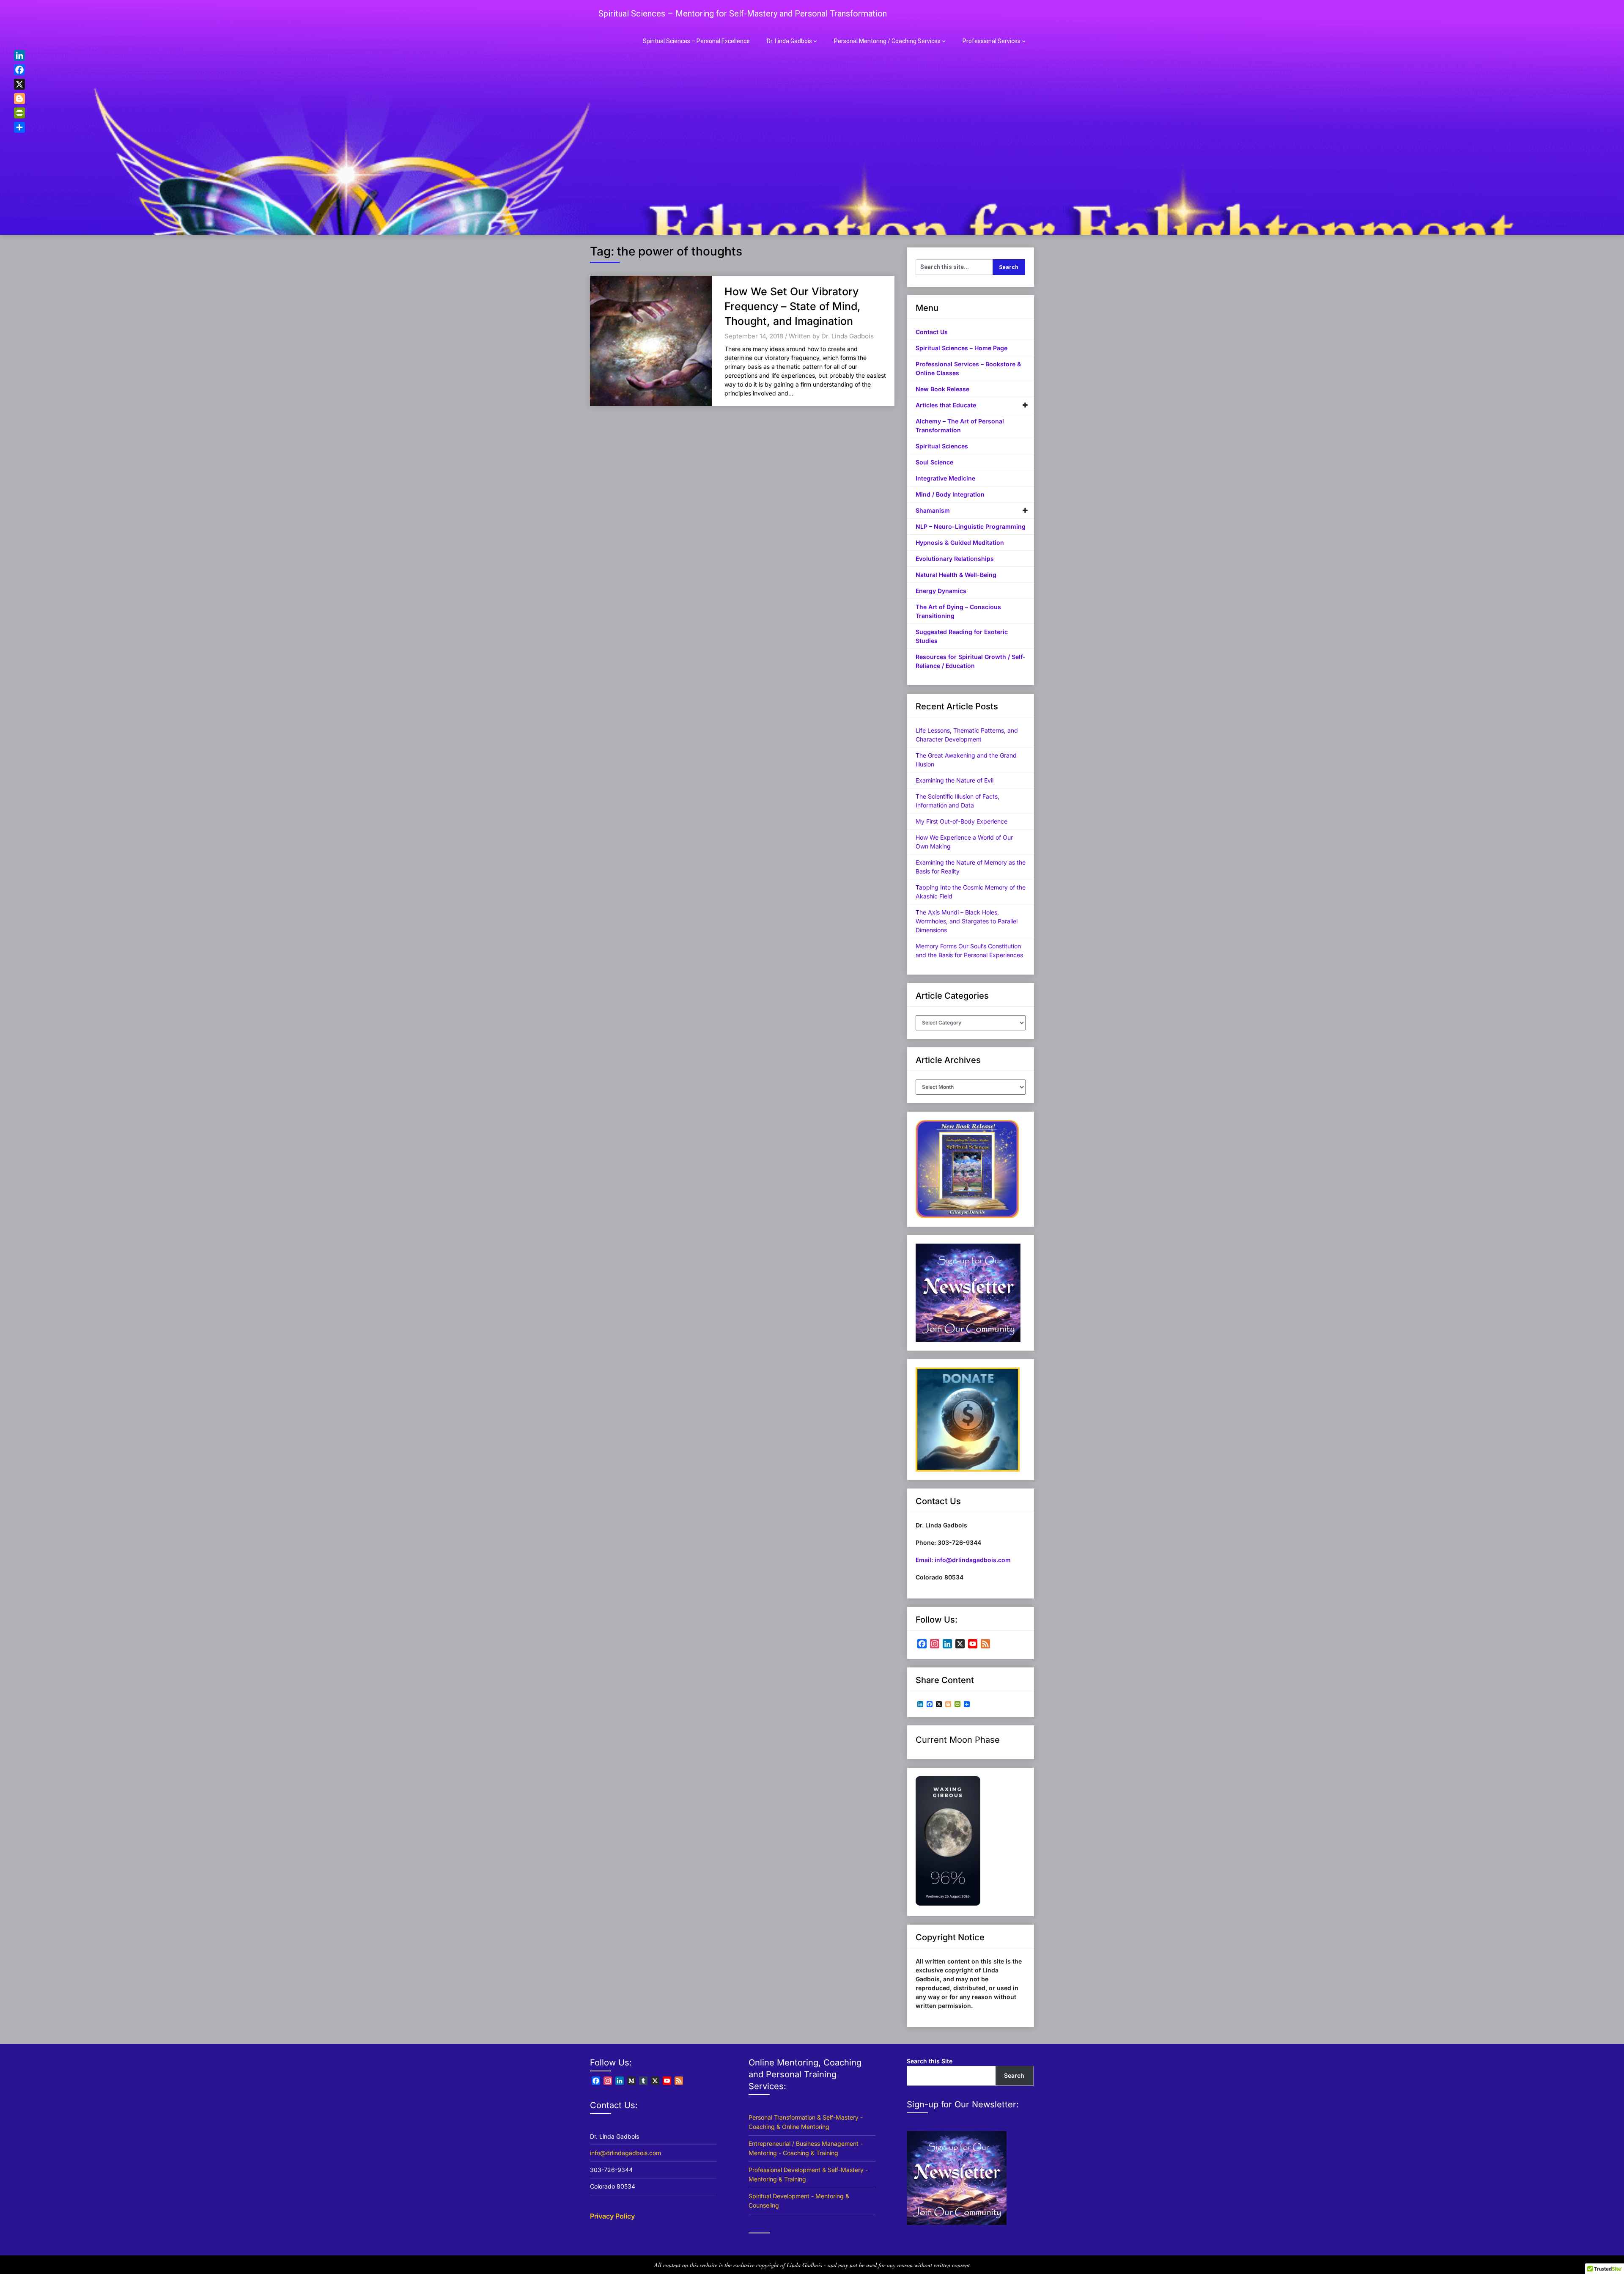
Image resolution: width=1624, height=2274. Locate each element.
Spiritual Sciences (942, 446)
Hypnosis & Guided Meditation (960, 542)
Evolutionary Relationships (955, 559)
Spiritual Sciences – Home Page (962, 348)
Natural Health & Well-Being (956, 575)
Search (1014, 2075)
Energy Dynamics (941, 591)
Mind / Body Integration (950, 494)
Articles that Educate (946, 405)
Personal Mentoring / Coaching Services (887, 41)
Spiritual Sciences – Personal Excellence (696, 41)
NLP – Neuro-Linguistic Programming (971, 526)
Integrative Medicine (945, 478)
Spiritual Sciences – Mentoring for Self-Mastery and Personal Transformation (743, 14)
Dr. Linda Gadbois (789, 41)
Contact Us (932, 332)
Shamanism (933, 510)
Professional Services (992, 41)
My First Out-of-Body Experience (962, 821)
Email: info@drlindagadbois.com (963, 1560)
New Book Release (942, 389)
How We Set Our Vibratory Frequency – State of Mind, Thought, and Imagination (793, 306)
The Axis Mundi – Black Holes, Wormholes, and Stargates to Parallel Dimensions (967, 921)
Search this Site (930, 2061)
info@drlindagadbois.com (625, 2153)
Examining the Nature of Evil (955, 780)
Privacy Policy (612, 2216)
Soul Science (934, 462)
